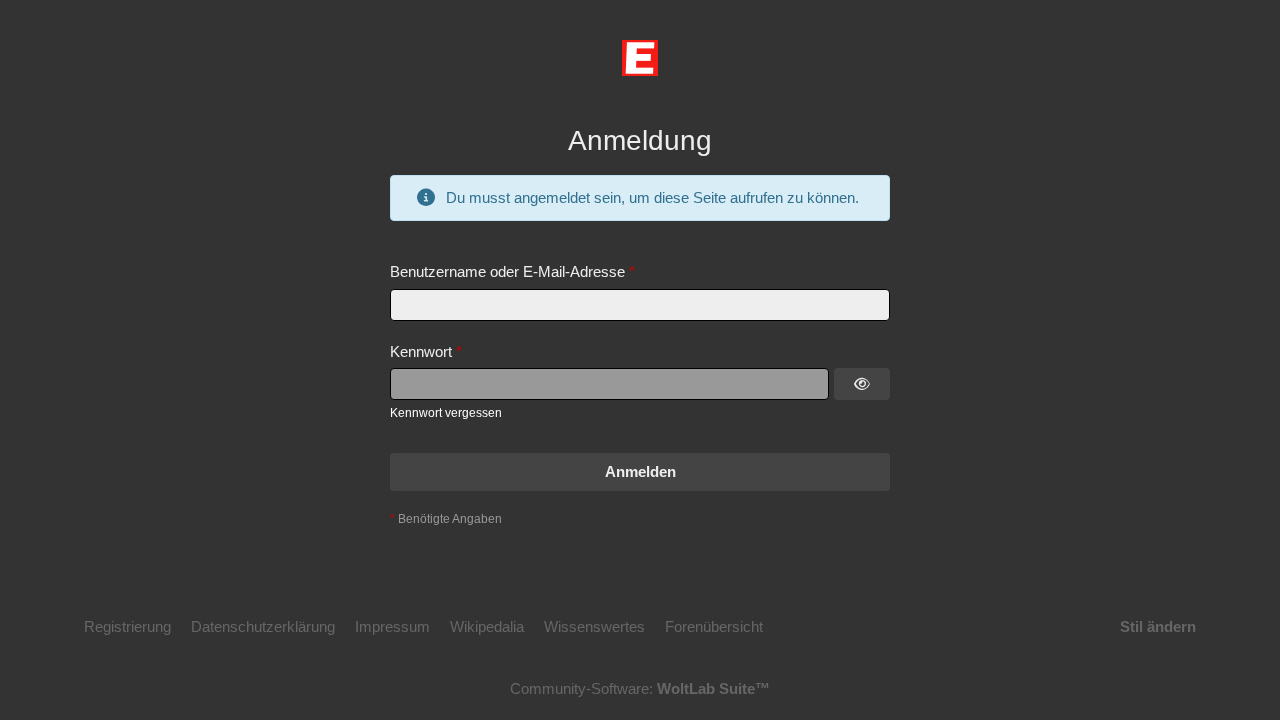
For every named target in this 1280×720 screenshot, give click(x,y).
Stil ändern (1158, 626)
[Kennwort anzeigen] (862, 384)
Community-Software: (640, 688)
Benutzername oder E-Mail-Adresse (507, 271)
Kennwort (421, 351)
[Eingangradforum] (640, 58)
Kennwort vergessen (446, 413)
